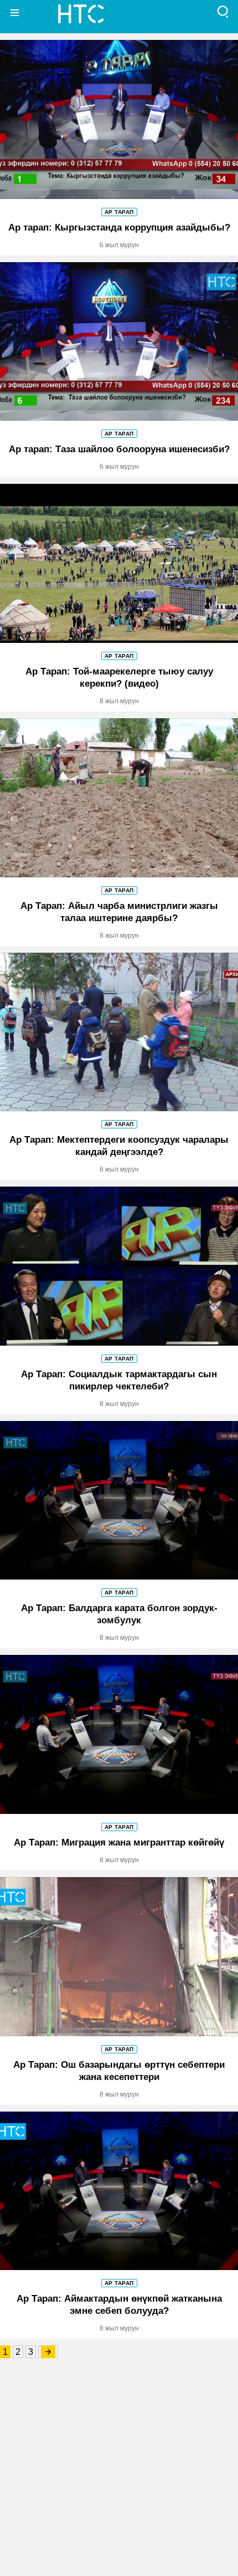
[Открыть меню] (15, 12)
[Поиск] (223, 12)
